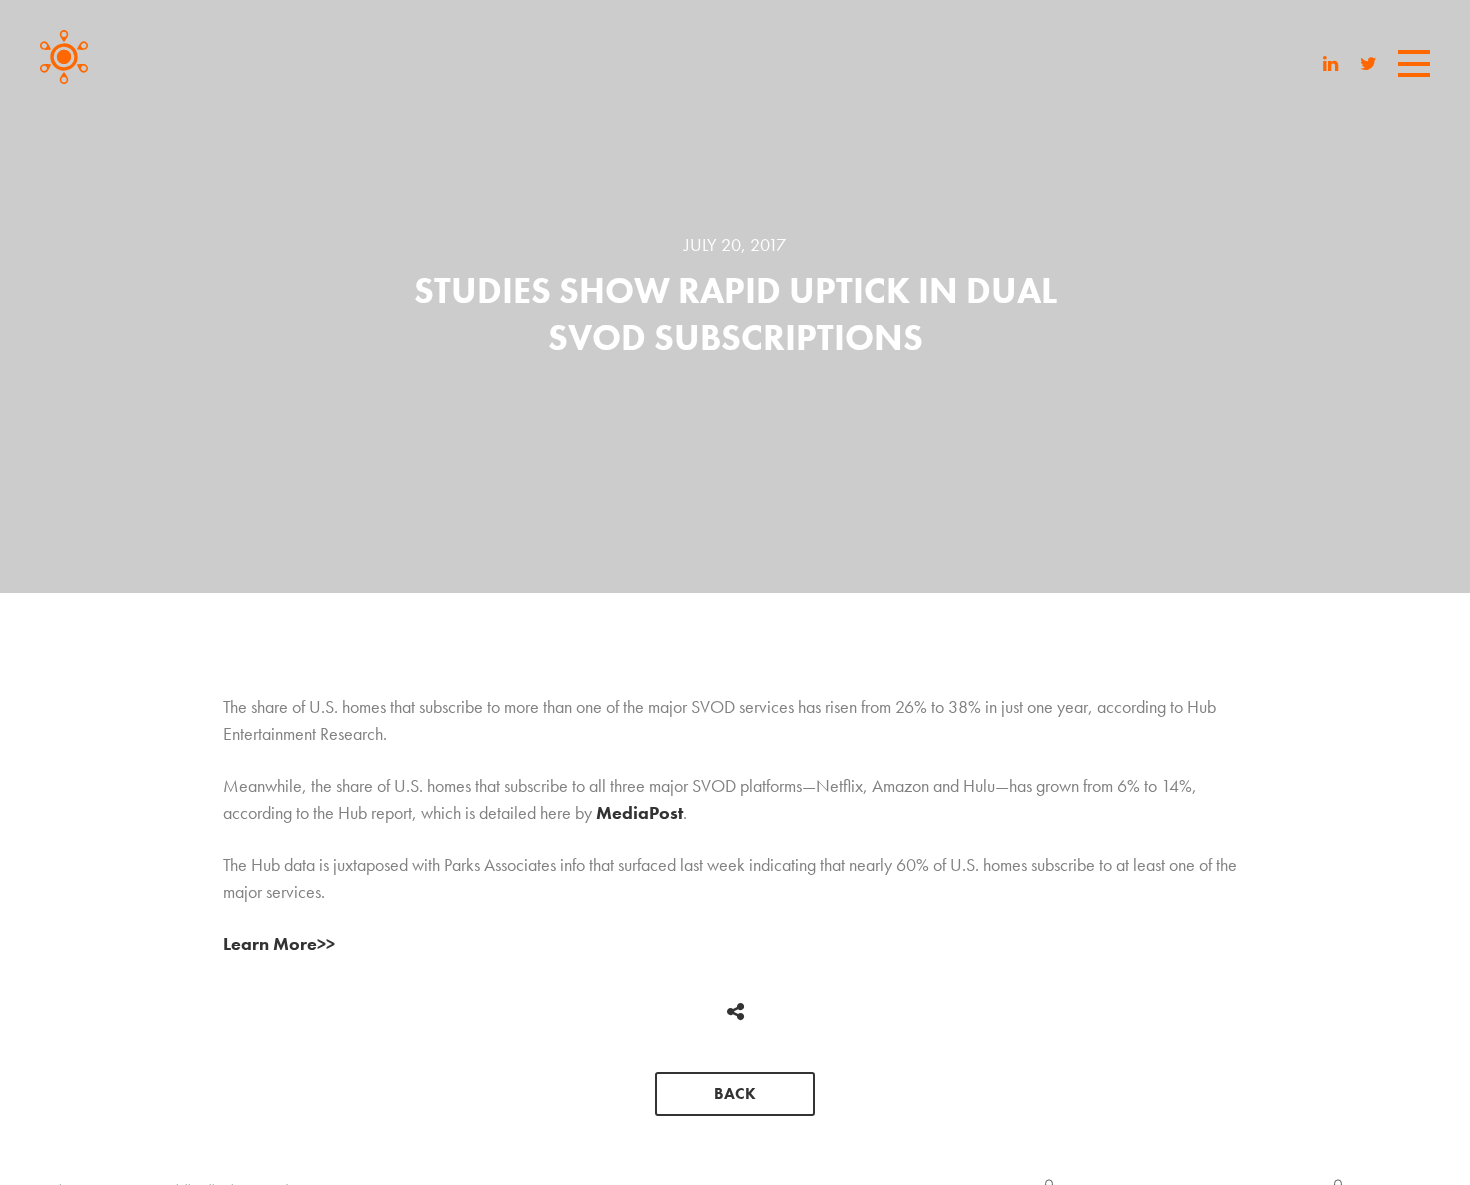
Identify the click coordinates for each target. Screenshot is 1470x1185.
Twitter (1368, 63)
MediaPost (639, 812)
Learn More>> (279, 943)
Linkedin (1330, 63)
